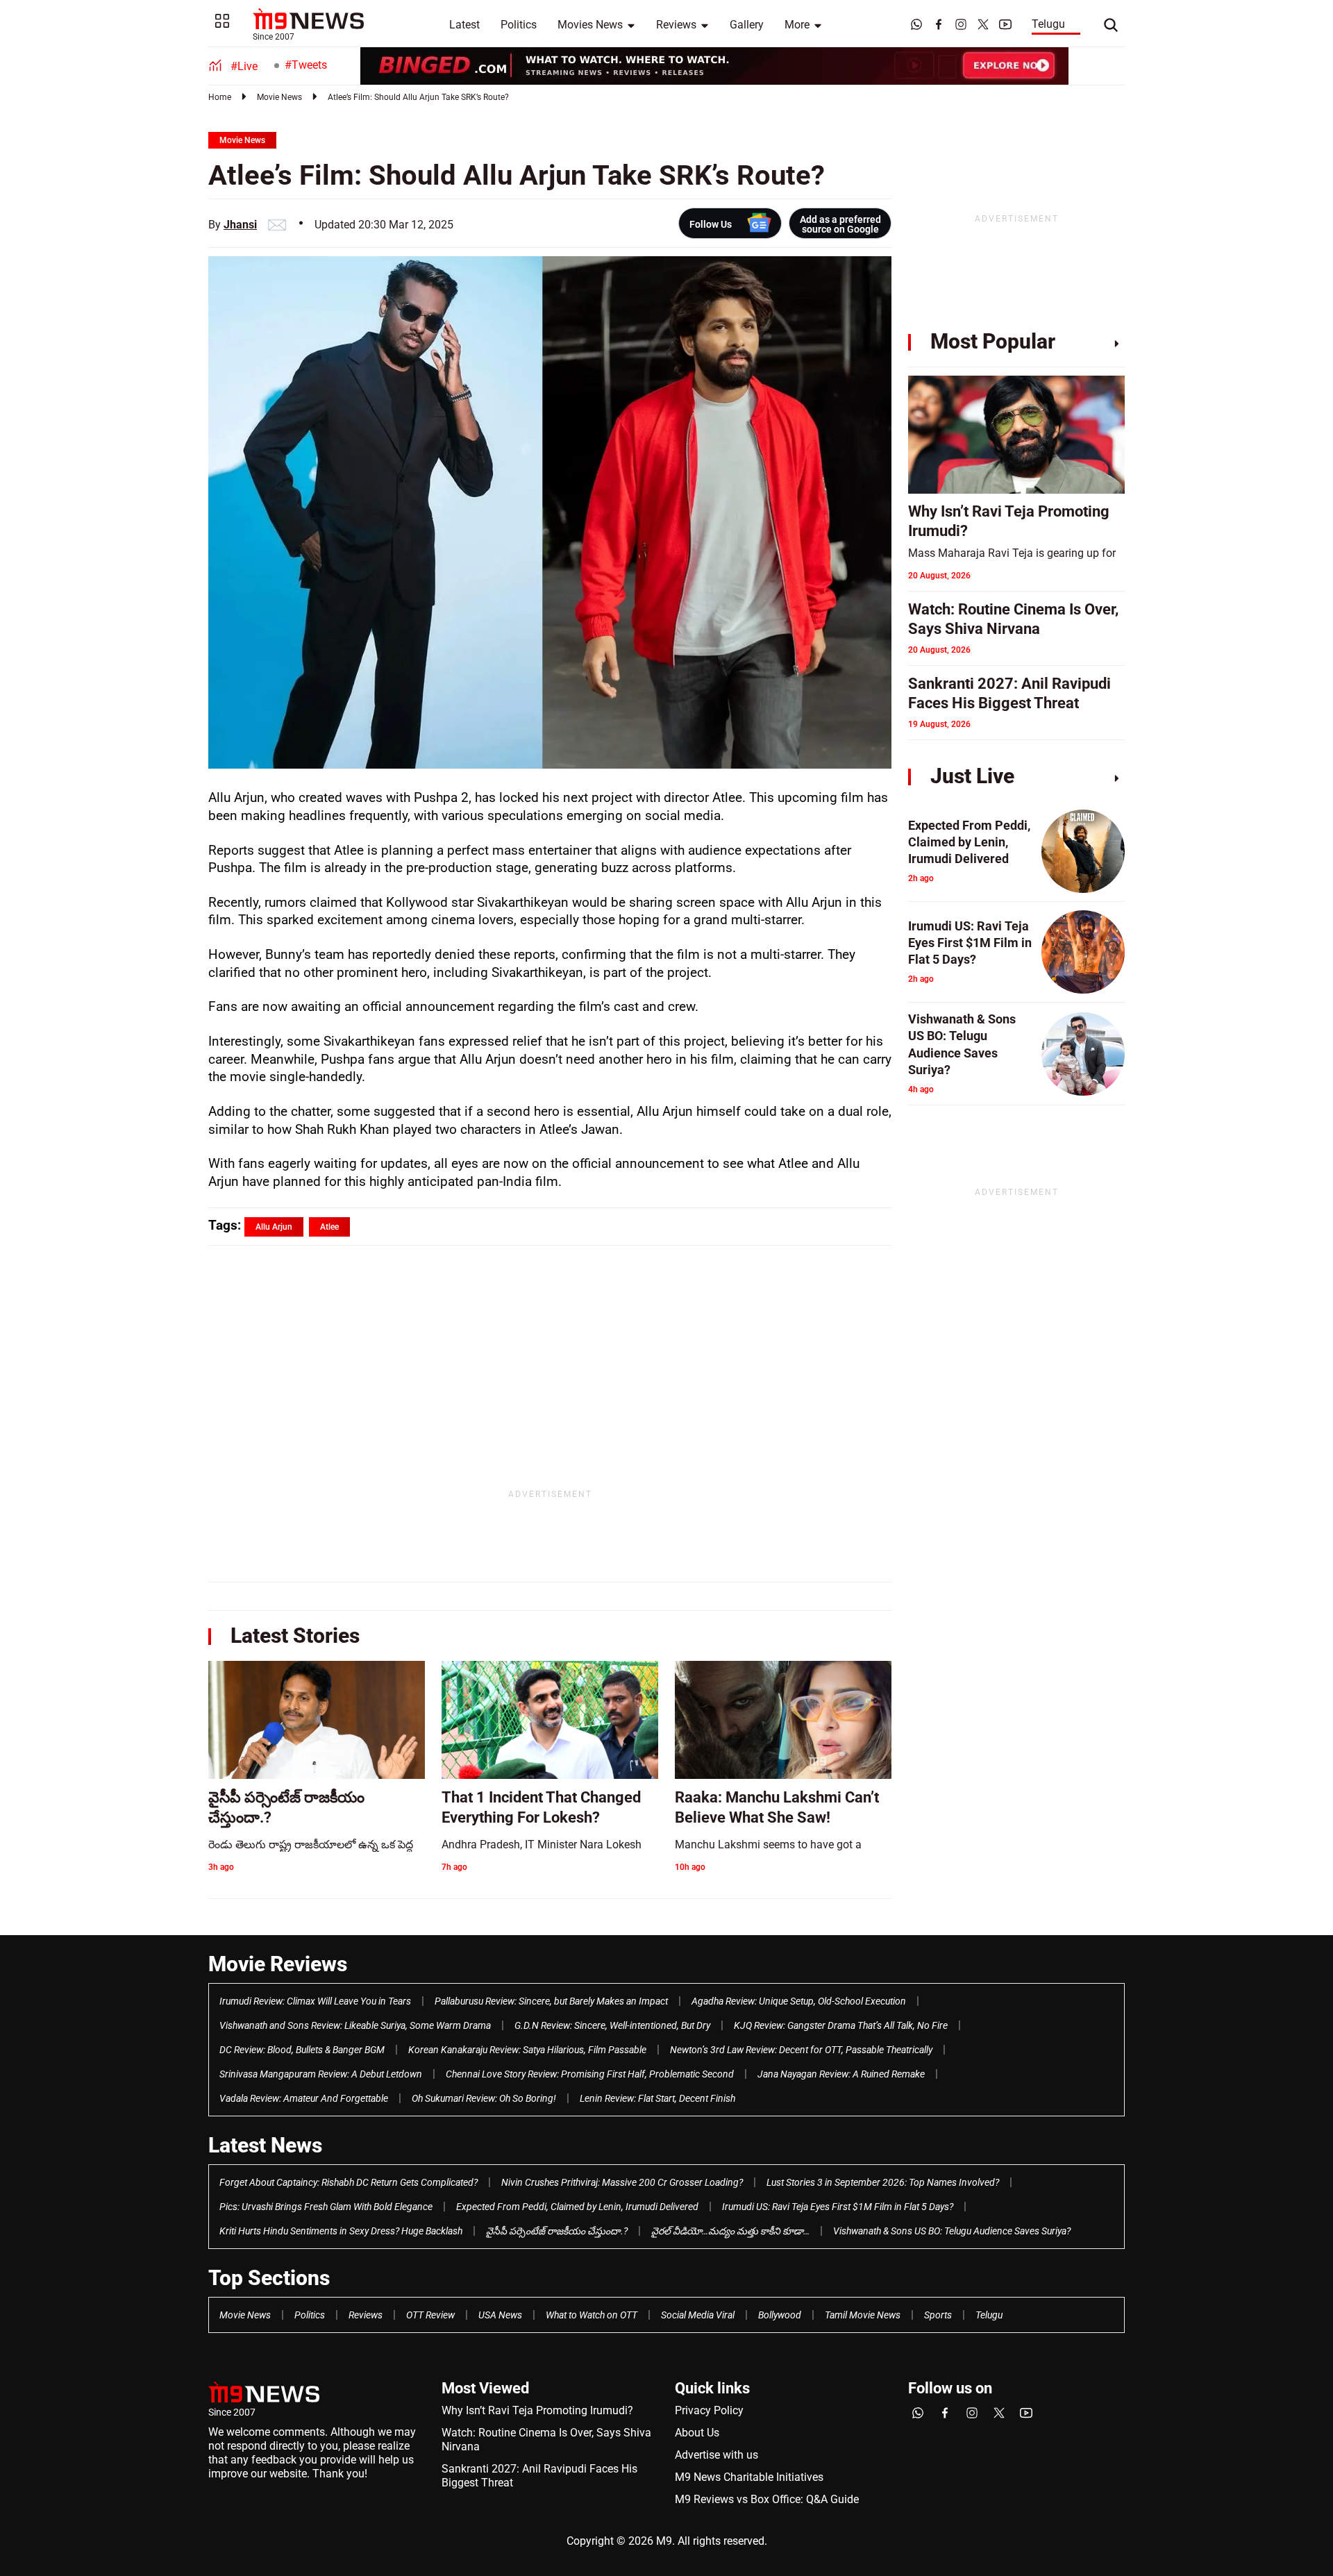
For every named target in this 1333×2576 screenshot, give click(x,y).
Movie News (279, 97)
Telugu (1048, 24)
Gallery (747, 25)
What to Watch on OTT (592, 2315)
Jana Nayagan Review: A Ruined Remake (841, 2074)
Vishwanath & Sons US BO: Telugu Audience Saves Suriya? (952, 2231)
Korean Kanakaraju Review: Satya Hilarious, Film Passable (527, 2050)
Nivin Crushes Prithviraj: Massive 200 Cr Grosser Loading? (622, 2182)
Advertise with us (716, 2455)
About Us (697, 2433)
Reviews (676, 25)
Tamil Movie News (863, 2315)
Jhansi (240, 225)
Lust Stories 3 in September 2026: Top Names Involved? (883, 2182)
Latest (464, 25)
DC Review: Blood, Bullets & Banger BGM (302, 2050)
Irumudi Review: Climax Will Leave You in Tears (315, 2001)
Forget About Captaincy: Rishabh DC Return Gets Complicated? (349, 2182)
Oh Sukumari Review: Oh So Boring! (484, 2098)
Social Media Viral (698, 2315)
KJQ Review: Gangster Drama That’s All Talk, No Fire (841, 2025)
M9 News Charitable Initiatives (749, 2477)
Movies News (590, 25)
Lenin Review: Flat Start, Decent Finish (657, 2098)
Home (220, 97)
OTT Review (430, 2315)
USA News (500, 2315)
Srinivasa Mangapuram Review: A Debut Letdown (321, 2074)
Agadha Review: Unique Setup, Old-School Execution (799, 2001)
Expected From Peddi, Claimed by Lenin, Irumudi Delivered (577, 2207)
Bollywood (780, 2315)
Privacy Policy (709, 2410)
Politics (519, 25)
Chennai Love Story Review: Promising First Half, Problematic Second (590, 2074)
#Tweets (306, 65)
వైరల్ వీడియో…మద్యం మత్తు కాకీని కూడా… (730, 2231)
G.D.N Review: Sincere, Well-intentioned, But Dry (612, 2025)
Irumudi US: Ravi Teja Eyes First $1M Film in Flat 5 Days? (838, 2207)
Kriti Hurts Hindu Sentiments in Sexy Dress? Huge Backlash (341, 2231)
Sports (938, 2315)
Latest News (265, 2145)
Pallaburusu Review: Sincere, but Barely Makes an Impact (551, 2001)
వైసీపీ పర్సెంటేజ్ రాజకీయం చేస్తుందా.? (557, 2231)
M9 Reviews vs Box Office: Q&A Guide (767, 2499)
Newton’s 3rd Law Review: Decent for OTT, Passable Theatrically (801, 2050)
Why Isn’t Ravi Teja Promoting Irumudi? (537, 2410)
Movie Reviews (278, 1964)
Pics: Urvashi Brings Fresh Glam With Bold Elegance (326, 2207)
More (797, 25)
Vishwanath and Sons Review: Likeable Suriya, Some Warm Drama (355, 2025)
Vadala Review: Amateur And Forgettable (304, 2098)
